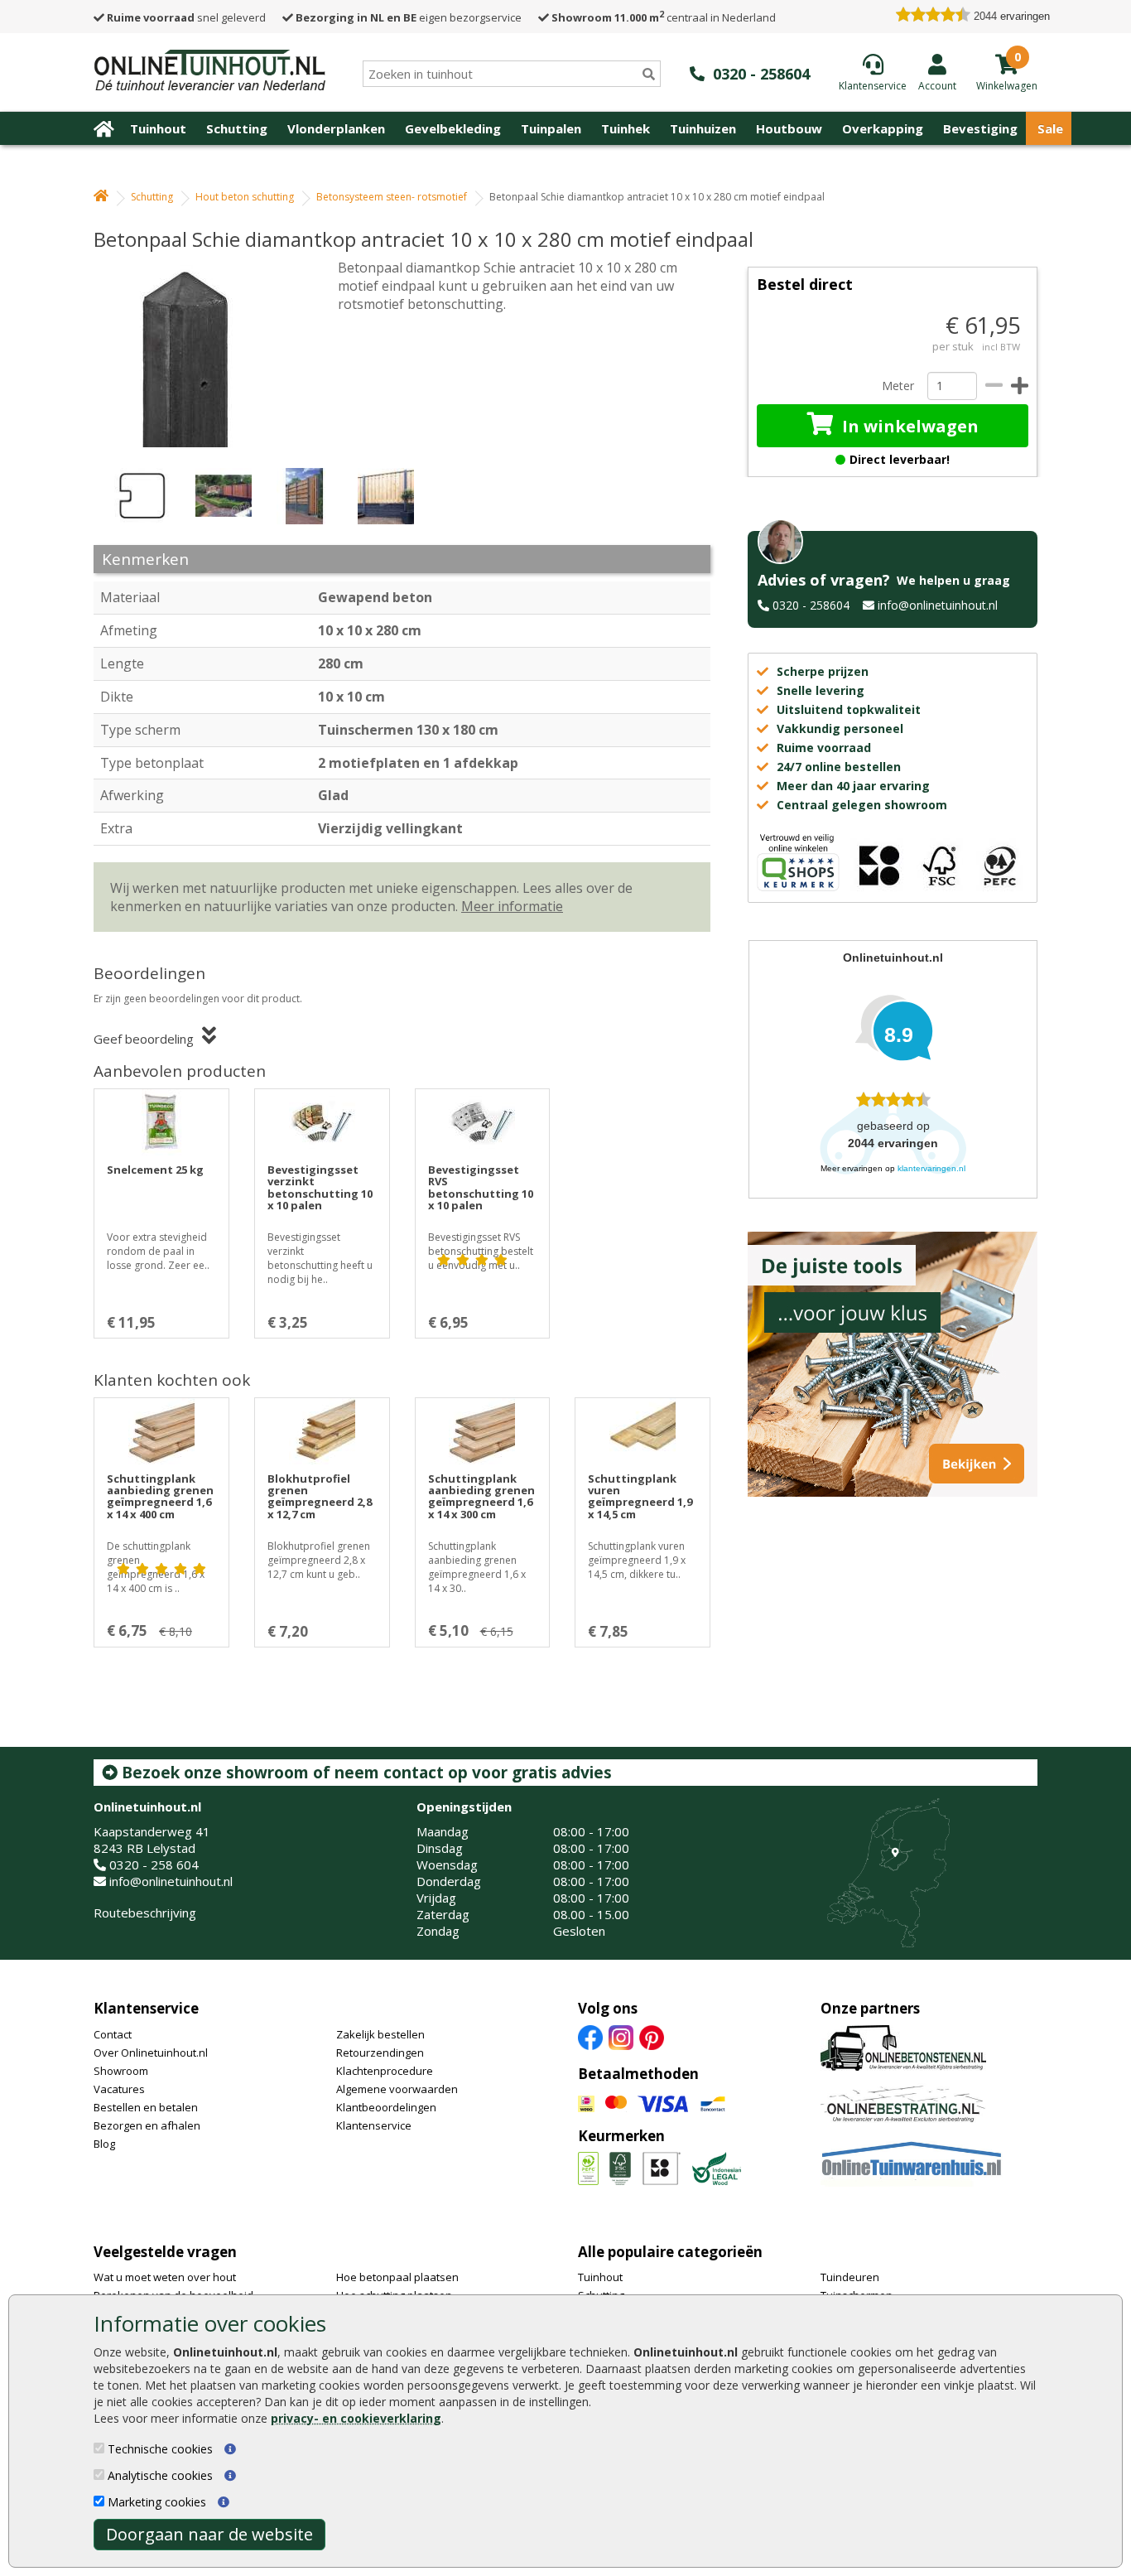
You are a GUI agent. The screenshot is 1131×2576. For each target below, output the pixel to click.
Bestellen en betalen (146, 2107)
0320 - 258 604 (154, 1864)
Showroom (121, 2071)
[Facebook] (590, 2036)
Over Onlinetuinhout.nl (151, 2053)
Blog (104, 2144)
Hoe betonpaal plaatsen (397, 2277)
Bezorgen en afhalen (147, 2125)
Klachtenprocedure (385, 2071)
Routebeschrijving (145, 1913)
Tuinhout (158, 128)
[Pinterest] (652, 2036)
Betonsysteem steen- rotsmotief (392, 197)
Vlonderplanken (336, 128)
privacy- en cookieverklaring (356, 2418)
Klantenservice (146, 2008)
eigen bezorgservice (409, 17)
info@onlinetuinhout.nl (938, 605)
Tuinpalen (551, 128)
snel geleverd (186, 17)
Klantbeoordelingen (386, 2107)
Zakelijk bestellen (380, 2034)
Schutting (237, 128)
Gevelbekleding (453, 128)
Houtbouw (789, 128)
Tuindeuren (850, 2277)
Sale (1050, 128)
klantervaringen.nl (931, 1168)
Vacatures (119, 2089)
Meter (898, 386)
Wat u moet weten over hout (165, 2277)
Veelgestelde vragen (165, 2252)
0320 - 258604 (811, 605)
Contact (113, 2034)
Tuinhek (626, 128)
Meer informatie (512, 906)
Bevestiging (980, 128)
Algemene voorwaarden (397, 2089)
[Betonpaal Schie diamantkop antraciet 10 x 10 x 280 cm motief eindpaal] (197, 353)
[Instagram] (621, 2036)
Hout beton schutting (245, 197)
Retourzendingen (380, 2053)
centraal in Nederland (664, 17)
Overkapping (883, 128)
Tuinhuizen (703, 128)
